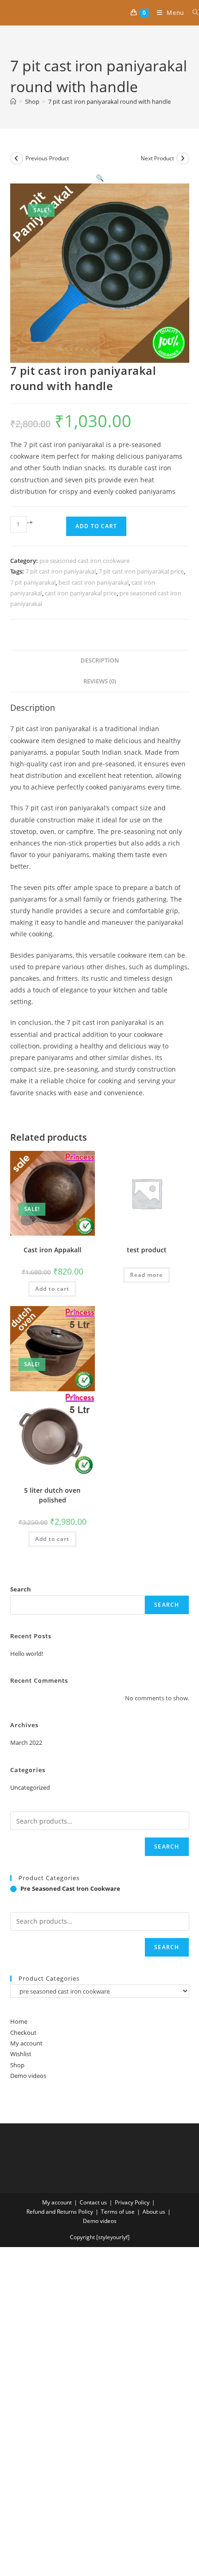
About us (154, 2212)
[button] (100, 178)
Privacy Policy (132, 2202)
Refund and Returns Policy (60, 2212)
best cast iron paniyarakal (93, 582)
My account (26, 2043)
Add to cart (96, 526)
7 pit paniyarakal (33, 582)
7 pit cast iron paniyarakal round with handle (109, 101)
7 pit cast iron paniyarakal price (141, 571)
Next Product (157, 158)
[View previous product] (17, 158)
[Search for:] (192, 13)
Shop (17, 2065)
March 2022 (26, 1743)
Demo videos (28, 2076)
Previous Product (47, 158)
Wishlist (21, 2054)
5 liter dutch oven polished (52, 1495)
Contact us (93, 2202)
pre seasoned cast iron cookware (84, 561)
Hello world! (27, 1654)
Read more (146, 1275)
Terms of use (118, 2212)
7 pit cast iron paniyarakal (61, 571)
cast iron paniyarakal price (81, 593)
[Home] (13, 101)
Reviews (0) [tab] (100, 681)
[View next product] (183, 158)
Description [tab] (100, 660)
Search (21, 1589)
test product (147, 1250)
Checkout (23, 2033)
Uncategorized (30, 1787)
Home (19, 2021)
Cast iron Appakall (53, 1250)
